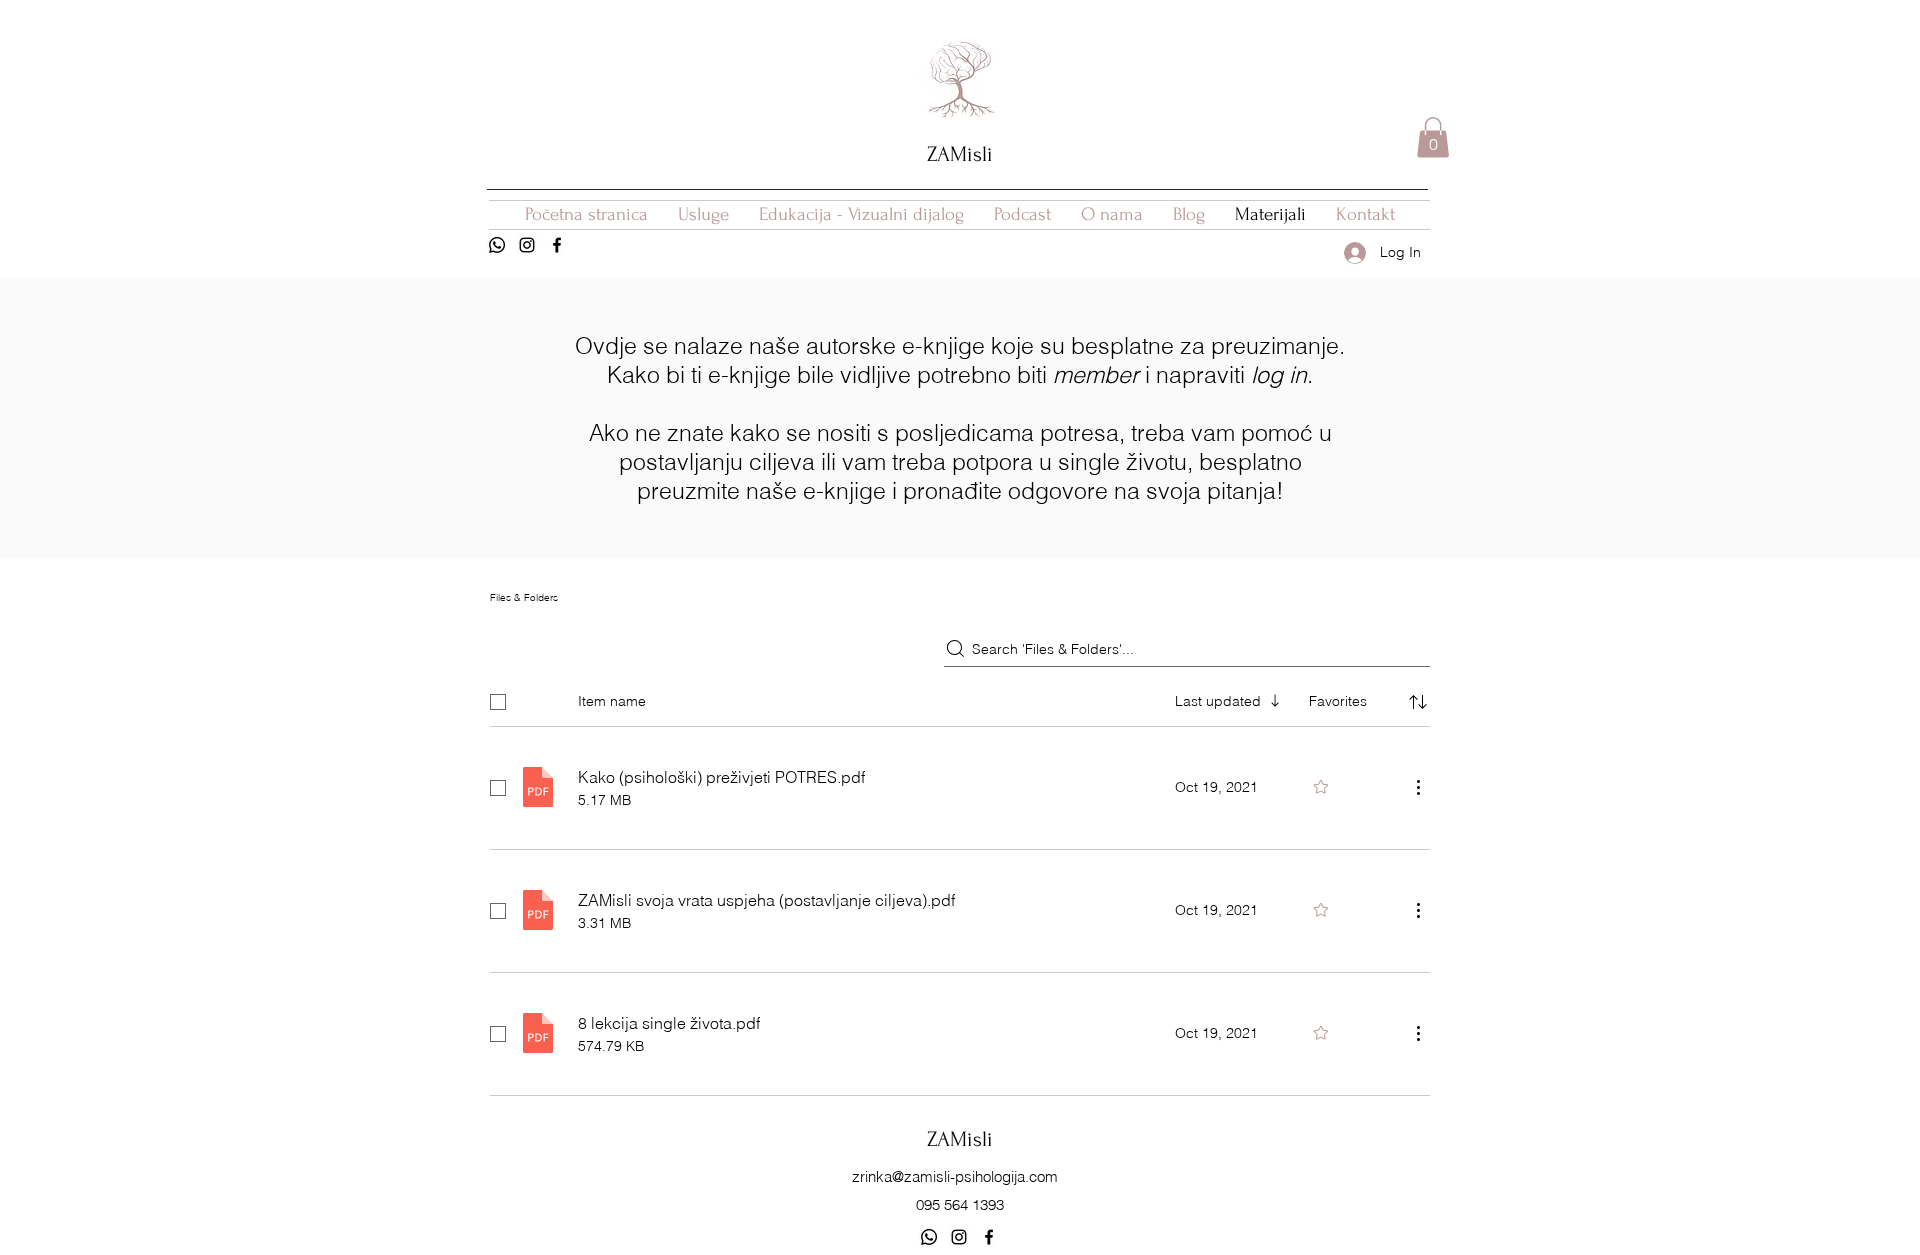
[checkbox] (498, 702)
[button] (1433, 137)
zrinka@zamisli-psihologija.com (955, 1176)
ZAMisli (960, 154)
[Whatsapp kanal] (929, 1237)
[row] (960, 698)
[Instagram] (527, 245)
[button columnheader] (1418, 702)
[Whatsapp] (497, 245)
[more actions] (1418, 787)
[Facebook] (557, 245)
